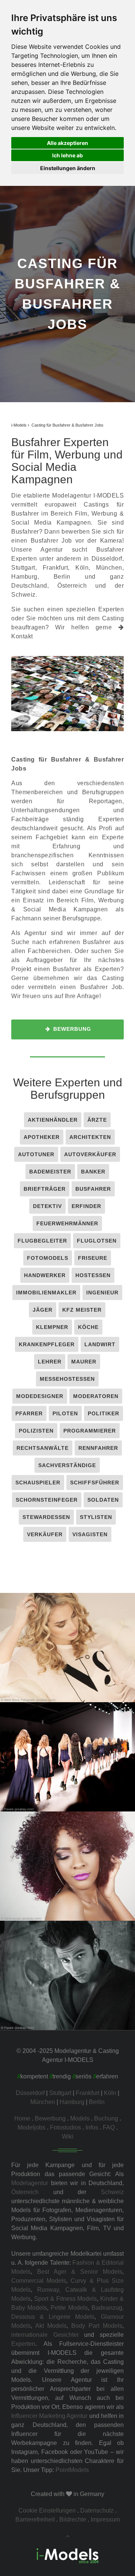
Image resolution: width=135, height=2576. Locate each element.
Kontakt (22, 636)
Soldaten (103, 1500)
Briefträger (45, 1189)
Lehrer (50, 1362)
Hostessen (93, 1275)
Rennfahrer (98, 1448)
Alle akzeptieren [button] (67, 143)
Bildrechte (73, 2519)
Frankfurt (55, 568)
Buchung (106, 2118)
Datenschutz (97, 2510)
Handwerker (45, 1275)
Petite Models (69, 2308)
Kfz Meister (82, 1310)
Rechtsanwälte (43, 1448)
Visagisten (90, 1534)
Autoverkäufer (90, 1154)
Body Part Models (97, 2326)
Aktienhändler (53, 1120)
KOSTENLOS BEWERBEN (68, 1666)
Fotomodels (48, 1258)
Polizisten (36, 1431)
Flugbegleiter (42, 1241)
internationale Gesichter (45, 2335)
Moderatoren (96, 1396)
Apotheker (42, 1137)
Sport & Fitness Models (66, 2299)
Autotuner (36, 1154)
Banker (93, 1172)
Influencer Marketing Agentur (49, 2416)
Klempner (52, 1327)
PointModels (72, 2470)
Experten (23, 2344)
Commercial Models (39, 2281)
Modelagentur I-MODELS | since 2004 (68, 1651)
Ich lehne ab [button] (67, 155)
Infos (92, 2127)
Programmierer (90, 1431)
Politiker (103, 1413)
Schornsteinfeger (47, 1500)
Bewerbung (71, 1029)
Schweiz (112, 2192)
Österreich (25, 2192)
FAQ (109, 2127)
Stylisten (96, 1517)
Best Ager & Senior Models (80, 2272)
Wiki (68, 2136)
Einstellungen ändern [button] (68, 168)
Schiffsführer (95, 1483)
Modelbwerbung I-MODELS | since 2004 (67, 1870)
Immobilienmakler (46, 1293)
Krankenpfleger (47, 1344)
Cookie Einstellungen (47, 2510)
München (109, 568)
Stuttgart (23, 568)
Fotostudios (65, 2127)
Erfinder (86, 1206)
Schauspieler (38, 1483)
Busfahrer (93, 1189)
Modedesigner (40, 1396)
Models (80, 2118)
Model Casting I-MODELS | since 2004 (68, 1761)
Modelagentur (30, 2183)
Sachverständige (67, 1465)
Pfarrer (29, 1413)
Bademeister (50, 1172)
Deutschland (29, 586)
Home (22, 2118)
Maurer (84, 1362)
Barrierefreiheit (35, 2519)
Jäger (43, 1310)
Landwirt (100, 1344)
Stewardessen (46, 1517)
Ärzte (97, 1120)
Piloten (65, 1413)
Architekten (90, 1137)
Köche (88, 1327)
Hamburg (24, 577)
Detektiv (47, 1206)
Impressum (105, 2519)
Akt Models (51, 2326)
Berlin (62, 577)
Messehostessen (67, 1379)
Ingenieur (102, 1293)
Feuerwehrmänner (67, 1223)
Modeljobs (31, 2127)
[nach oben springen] (67, 2536)
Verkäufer (45, 1534)
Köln (82, 568)
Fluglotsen (97, 1241)
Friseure (93, 1258)
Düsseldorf (107, 559)
